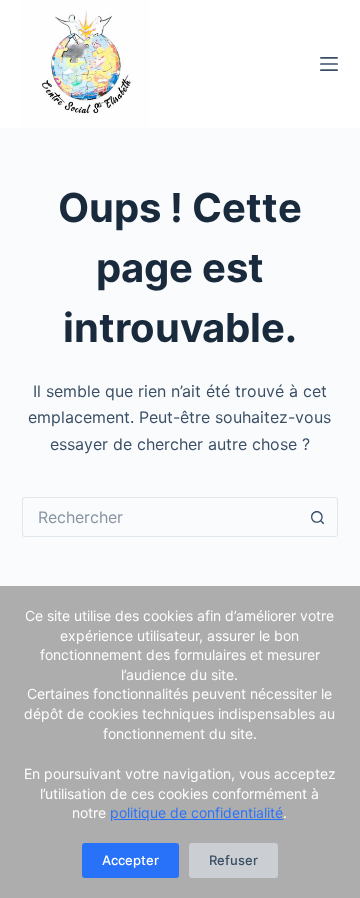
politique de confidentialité (196, 812)
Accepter (130, 860)
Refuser (233, 860)
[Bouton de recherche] (318, 517)
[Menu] (329, 64)
